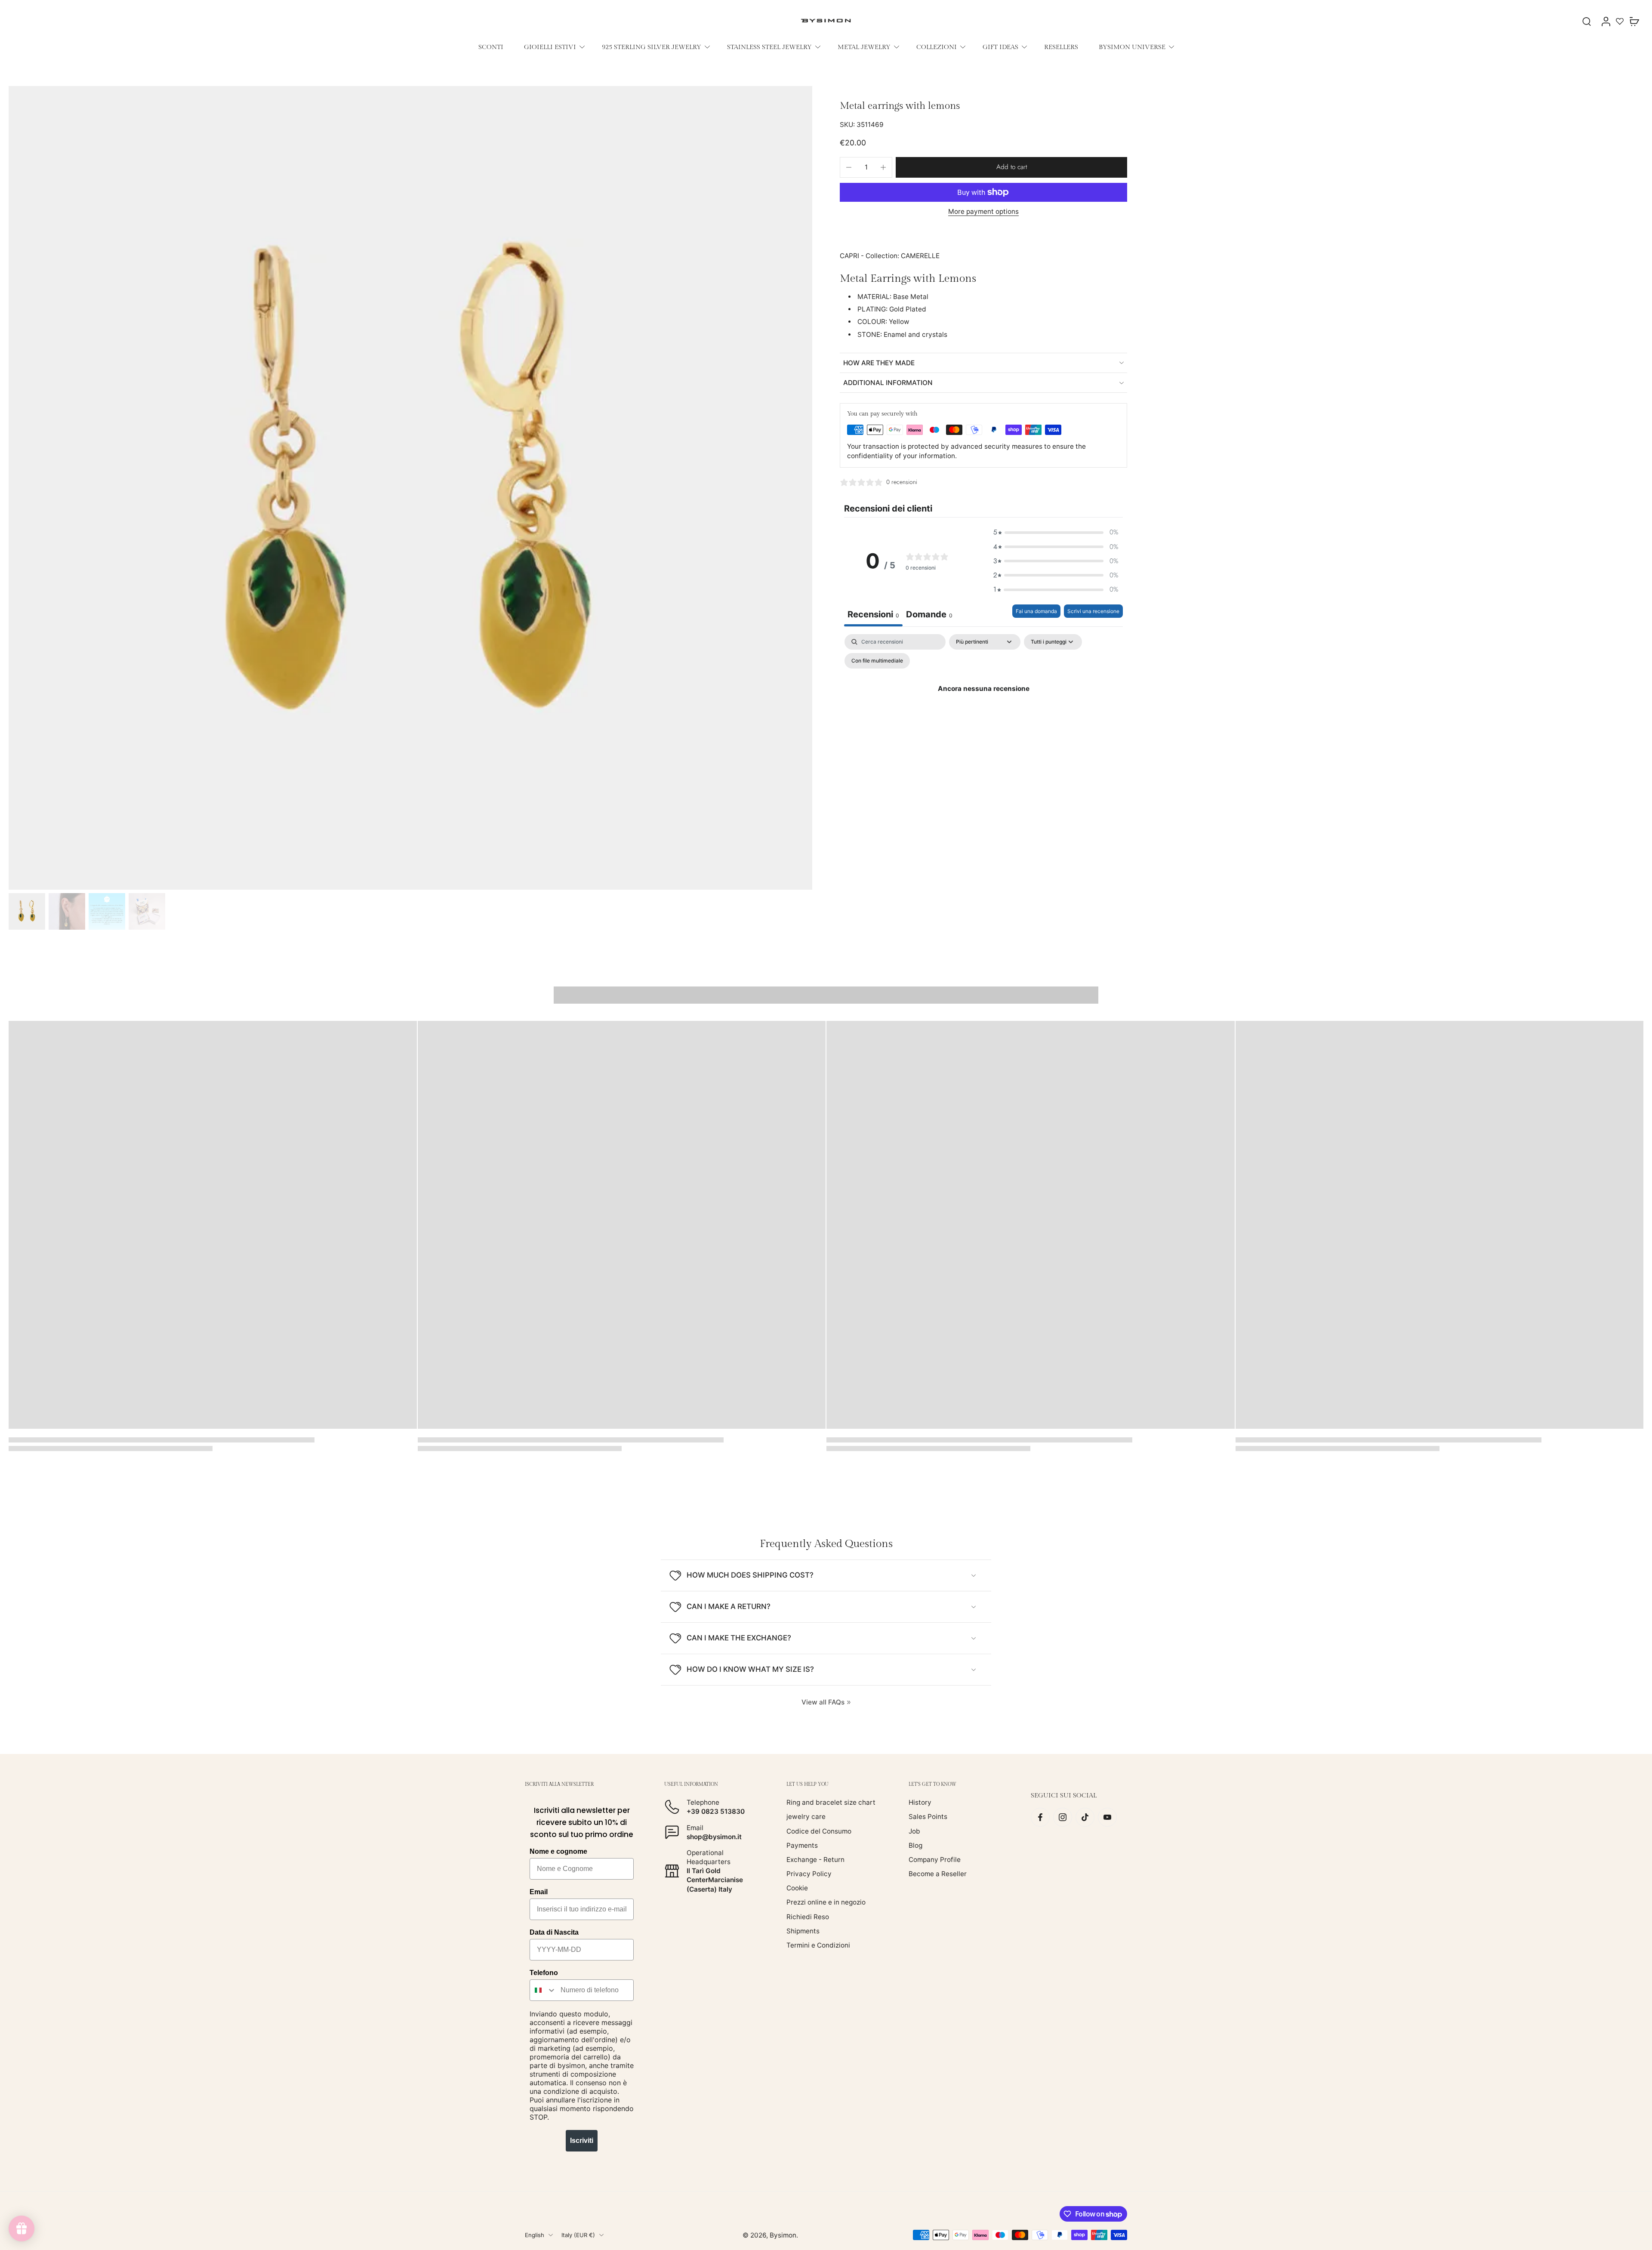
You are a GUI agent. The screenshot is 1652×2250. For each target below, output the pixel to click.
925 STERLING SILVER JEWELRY (652, 47)
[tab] (929, 615)
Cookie (797, 1888)
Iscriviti (582, 2141)
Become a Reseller (938, 1874)
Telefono (544, 1973)
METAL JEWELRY (864, 47)
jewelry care (806, 1817)
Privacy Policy (809, 1874)
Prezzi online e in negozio (826, 1902)
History (920, 1802)
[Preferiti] (1620, 21)
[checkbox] (877, 661)
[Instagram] (1063, 1817)
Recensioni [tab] (873, 614)
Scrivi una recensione (1093, 611)
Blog (915, 1845)
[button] (1011, 167)
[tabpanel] (983, 708)
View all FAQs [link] (823, 1702)
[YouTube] (1107, 1817)
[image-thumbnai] (27, 911)
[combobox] (543, 1990)
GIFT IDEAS (1000, 47)
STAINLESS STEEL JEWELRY (769, 47)
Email (539, 1892)
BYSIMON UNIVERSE (1132, 47)
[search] (1587, 21)
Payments (802, 1845)
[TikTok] (1085, 1817)
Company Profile (935, 1860)
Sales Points (928, 1817)
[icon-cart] (1634, 21)
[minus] (849, 167)
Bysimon (783, 2235)
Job (914, 1831)
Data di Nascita (554, 1932)
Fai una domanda (1036, 611)
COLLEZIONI (937, 47)
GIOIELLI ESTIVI (550, 47)
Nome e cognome (558, 1851)
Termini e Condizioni (818, 1945)
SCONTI (491, 47)
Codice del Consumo (819, 1831)
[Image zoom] (410, 488)
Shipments (803, 1931)
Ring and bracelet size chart (831, 1802)
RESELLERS (1061, 47)
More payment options (983, 212)
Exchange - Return (815, 1860)
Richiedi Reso (808, 1917)
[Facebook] (1040, 1817)
